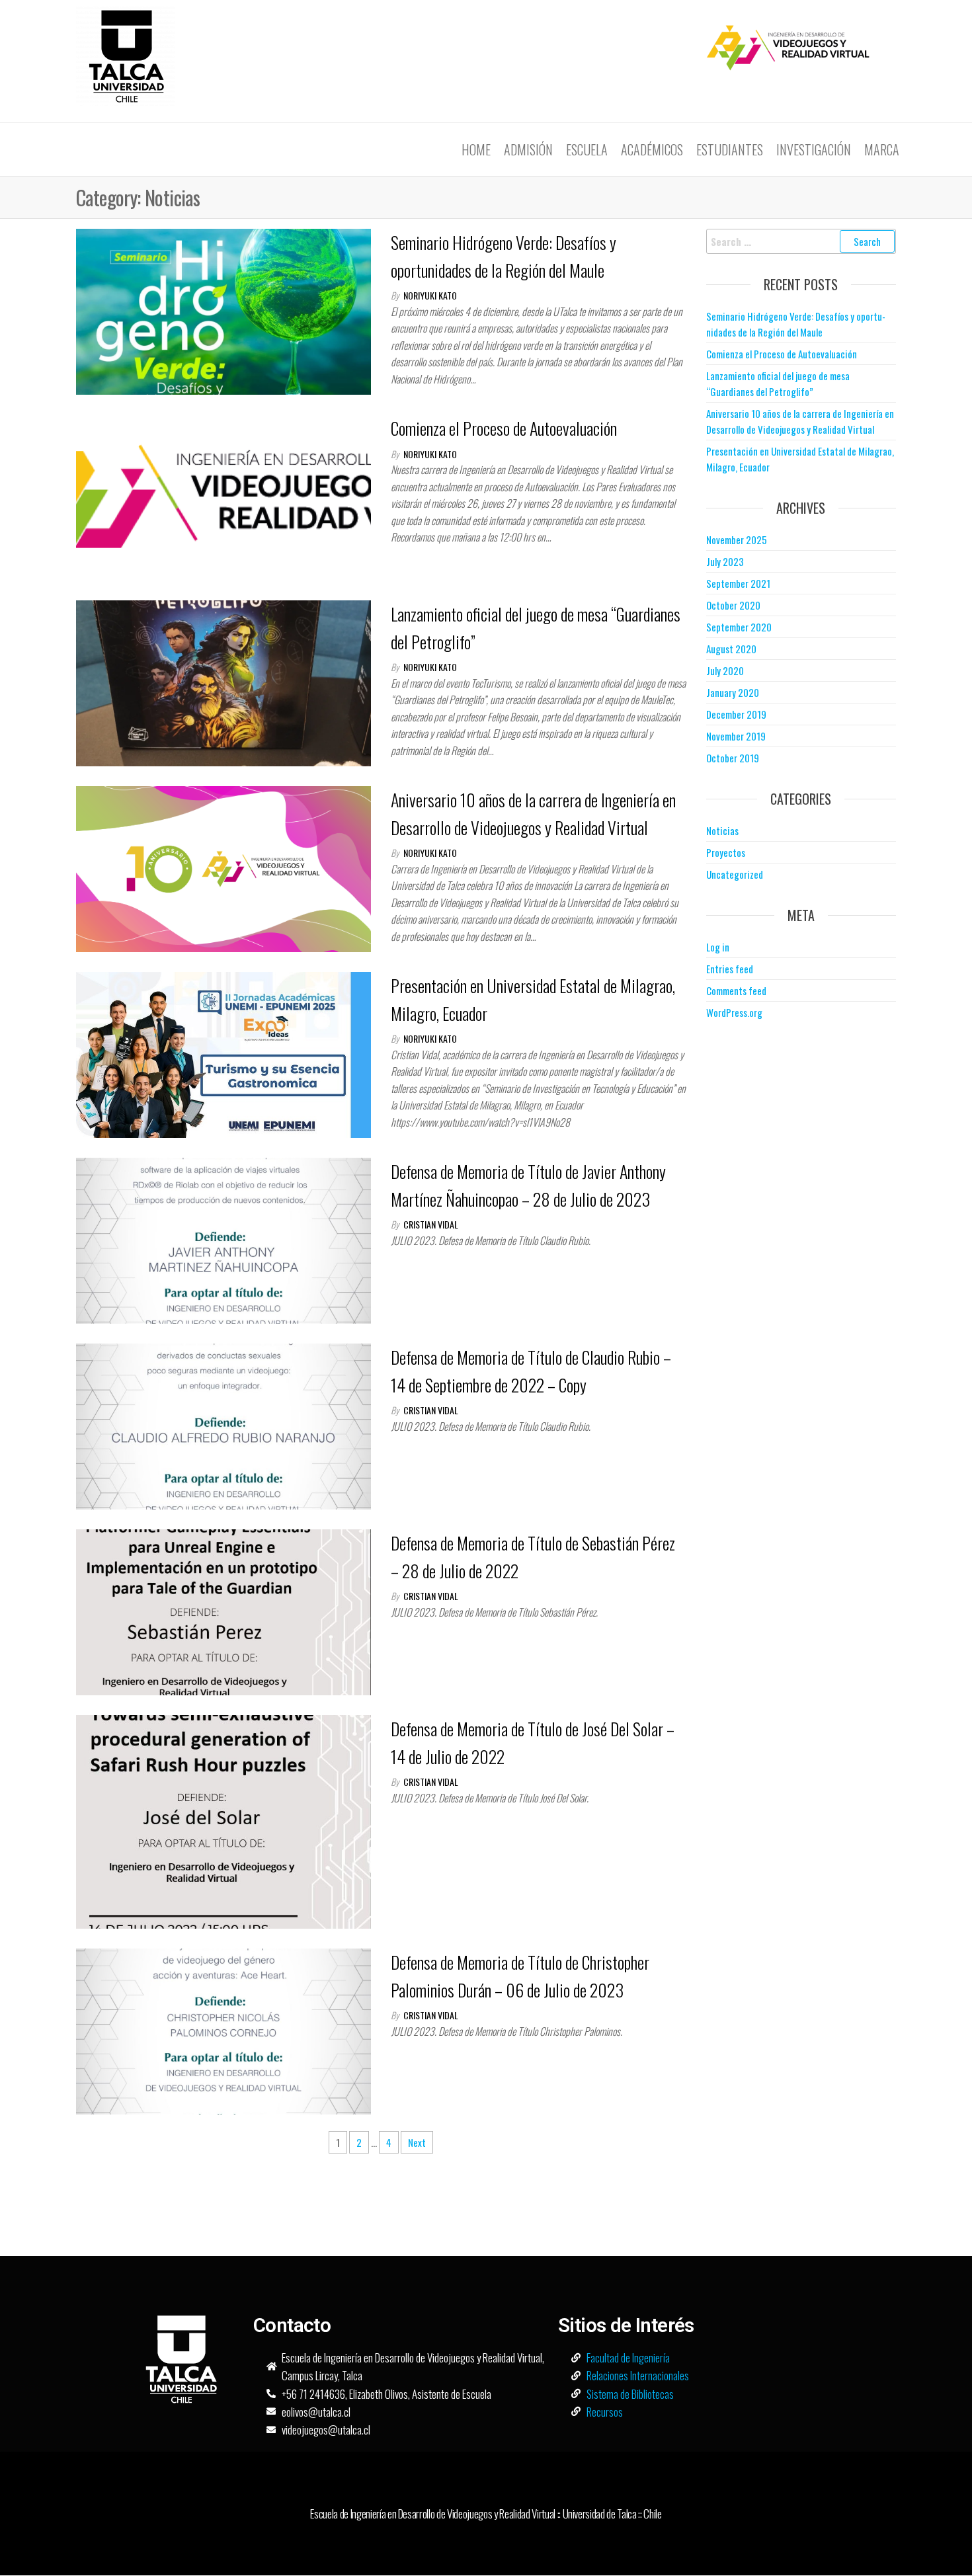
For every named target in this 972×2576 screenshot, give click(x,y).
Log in (718, 947)
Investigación (814, 149)
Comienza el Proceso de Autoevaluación (504, 428)
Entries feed (730, 969)
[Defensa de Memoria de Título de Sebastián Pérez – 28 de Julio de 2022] (223, 1611)
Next (417, 2142)
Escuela (587, 149)
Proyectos (726, 852)
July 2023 (725, 561)
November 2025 (737, 540)
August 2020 (731, 649)
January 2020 (733, 692)
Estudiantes (730, 149)
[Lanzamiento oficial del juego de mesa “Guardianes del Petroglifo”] (223, 682)
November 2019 (736, 736)
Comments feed (736, 990)
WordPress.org (734, 1012)
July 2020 (725, 670)
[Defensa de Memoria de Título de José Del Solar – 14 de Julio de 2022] (223, 1820)
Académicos (652, 149)
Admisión (528, 149)
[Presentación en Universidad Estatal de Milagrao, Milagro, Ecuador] (223, 1053)
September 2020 (739, 627)
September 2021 (738, 583)
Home (476, 149)
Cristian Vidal (431, 1224)
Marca (882, 149)
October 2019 (733, 758)
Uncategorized (735, 874)
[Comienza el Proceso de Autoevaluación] (223, 496)
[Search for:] (801, 241)
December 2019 (736, 714)
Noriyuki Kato (430, 295)
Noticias (722, 830)
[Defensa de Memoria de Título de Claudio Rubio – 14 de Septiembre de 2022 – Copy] (223, 1425)
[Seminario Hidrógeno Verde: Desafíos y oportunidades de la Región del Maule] (223, 310)
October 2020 (733, 605)
